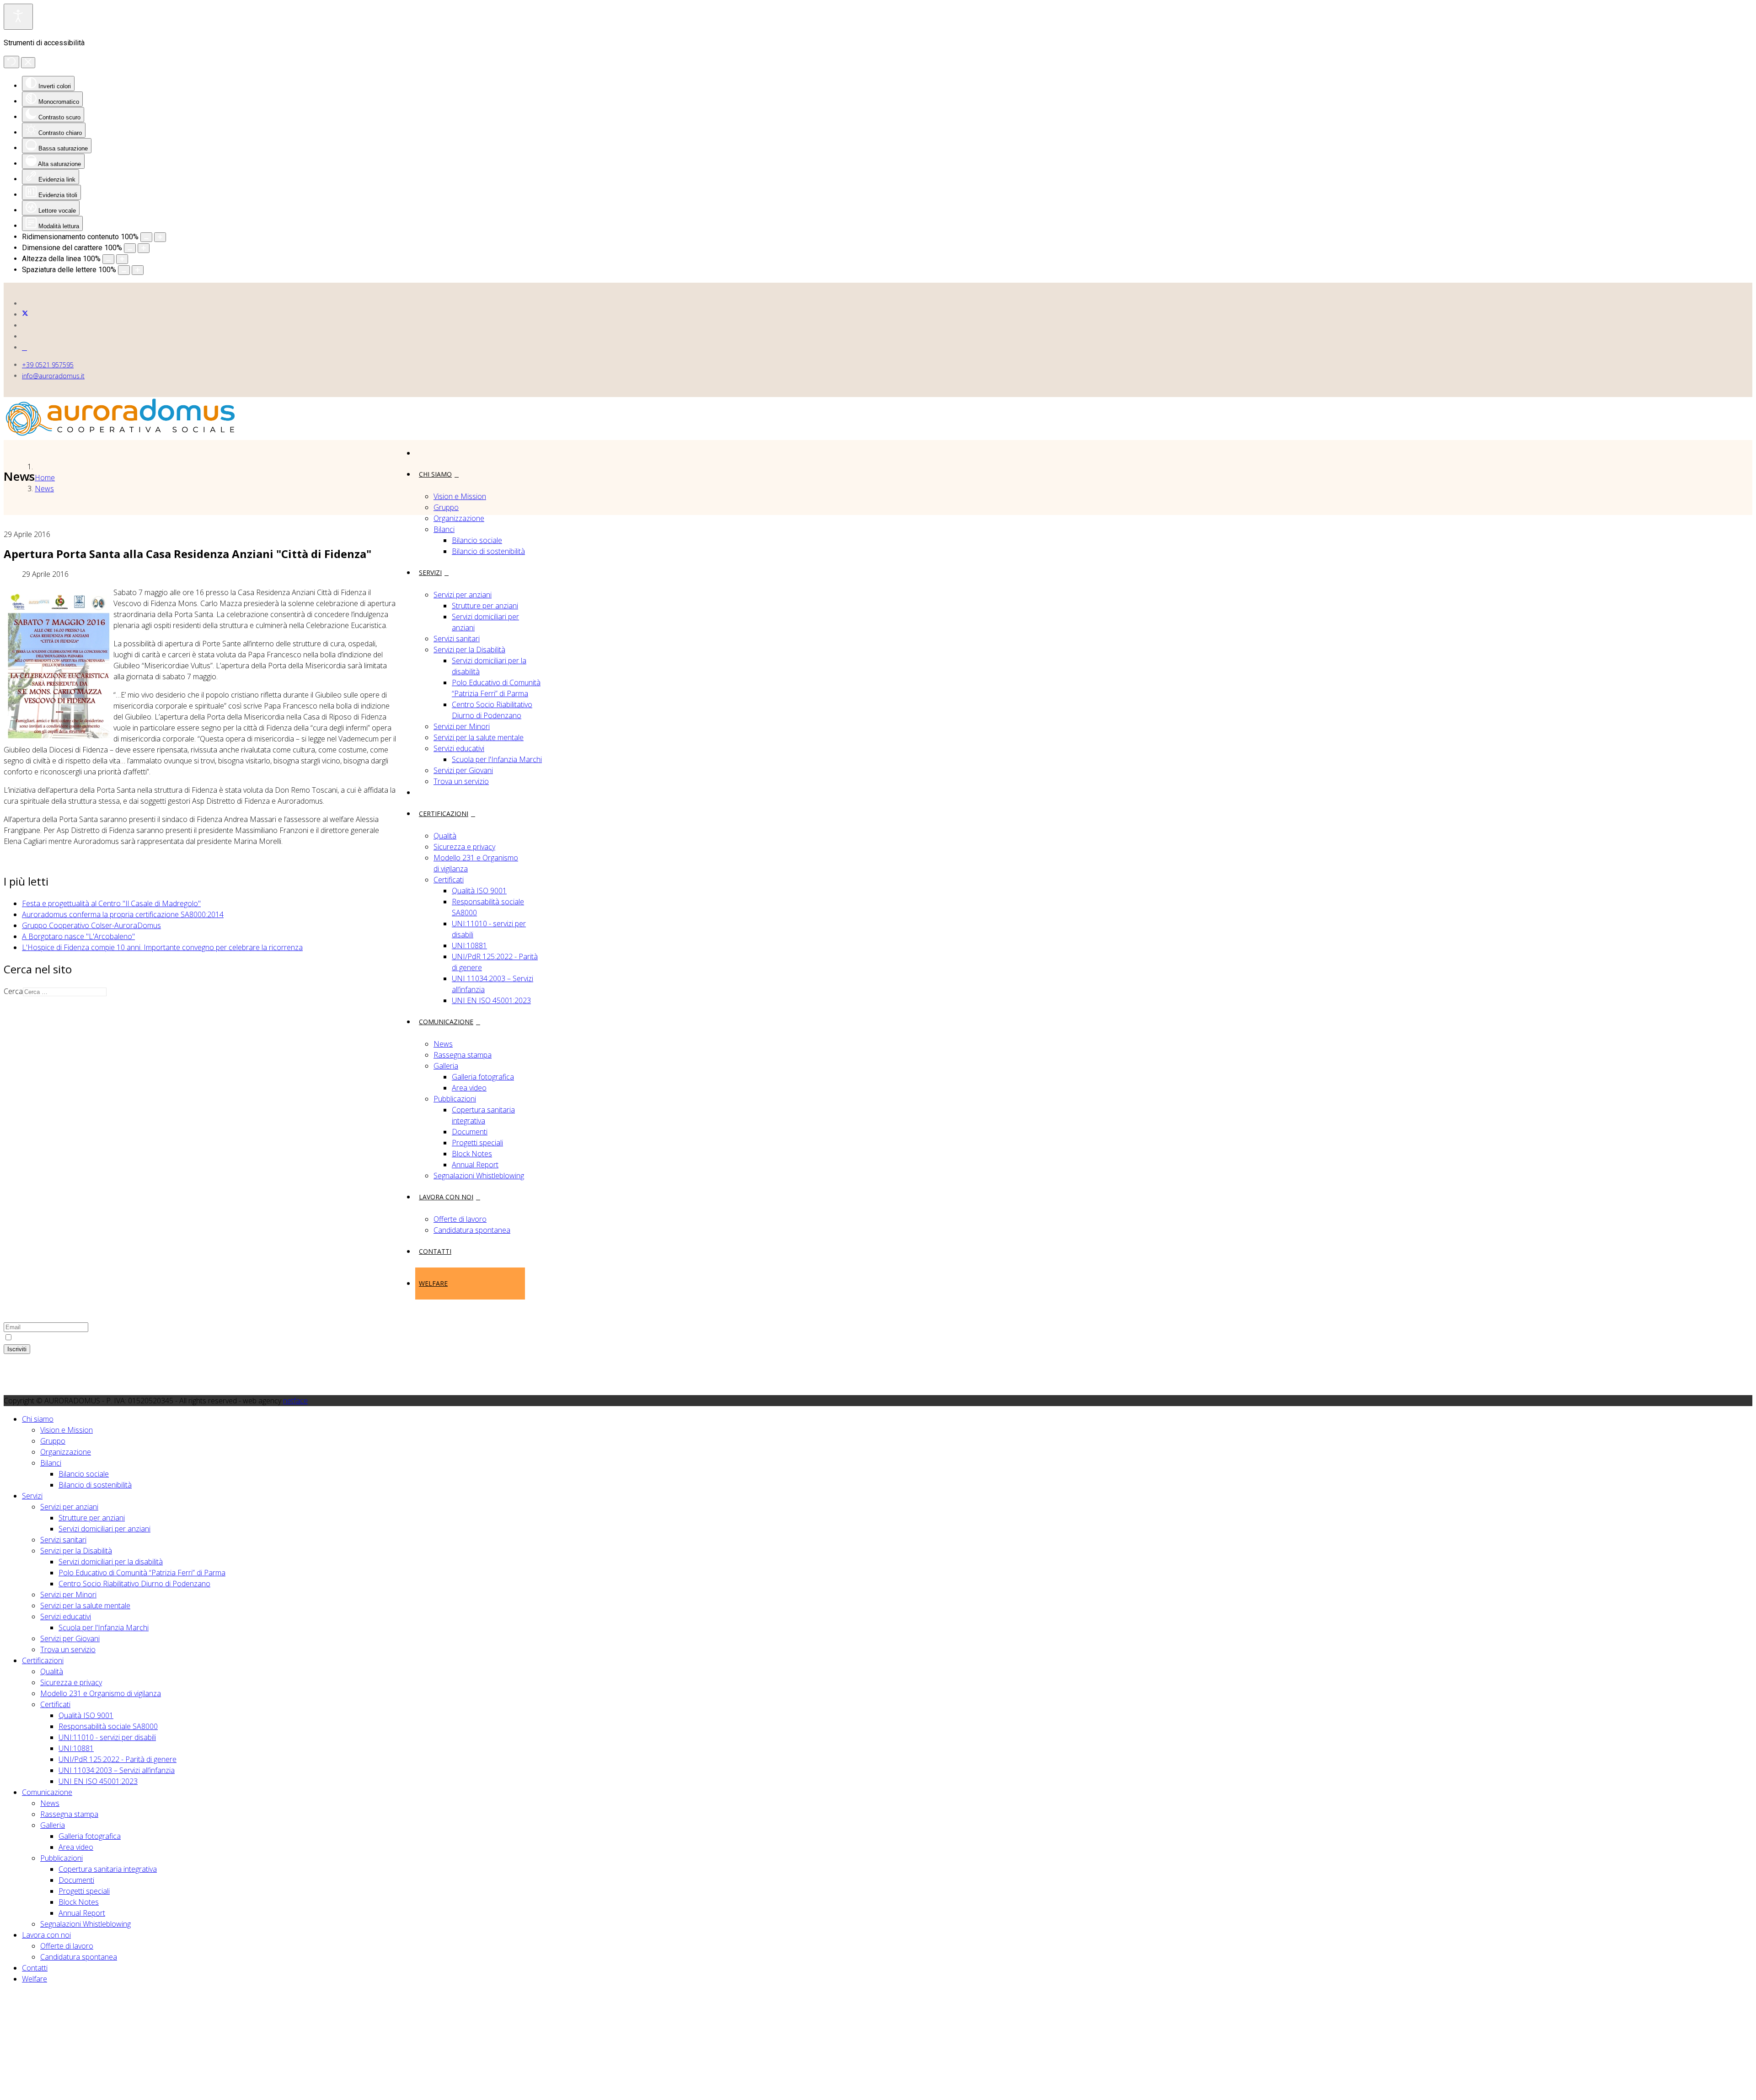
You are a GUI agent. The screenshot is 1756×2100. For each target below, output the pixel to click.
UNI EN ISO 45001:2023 (491, 1000)
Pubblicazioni (455, 1099)
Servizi (430, 572)
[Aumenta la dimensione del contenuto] (160, 237)
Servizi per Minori (462, 726)
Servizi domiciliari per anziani (104, 1529)
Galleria (446, 1066)
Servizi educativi (459, 748)
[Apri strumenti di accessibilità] (18, 17)
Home (45, 478)
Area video (469, 1088)
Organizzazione (459, 518)
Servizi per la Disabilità (469, 650)
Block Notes (472, 1154)
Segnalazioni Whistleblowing (479, 1176)
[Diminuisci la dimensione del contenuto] (146, 237)
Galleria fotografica (483, 1077)
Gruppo (446, 507)
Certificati (449, 880)
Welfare (433, 1283)
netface (295, 1401)
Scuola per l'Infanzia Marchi (497, 759)
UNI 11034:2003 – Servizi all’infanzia (117, 1770)
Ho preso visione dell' (66, 1337)
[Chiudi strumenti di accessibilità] (28, 63)
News (443, 1044)
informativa (100, 1337)
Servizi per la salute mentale (479, 737)
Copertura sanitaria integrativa (108, 1869)
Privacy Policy (44, 1184)
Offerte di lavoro (460, 1219)
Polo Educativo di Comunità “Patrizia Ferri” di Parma (142, 1573)
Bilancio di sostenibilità (488, 551)
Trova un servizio (461, 781)
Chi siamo (435, 474)
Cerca (13, 991)
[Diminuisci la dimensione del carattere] (130, 248)
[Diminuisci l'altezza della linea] (108, 259)
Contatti (435, 1251)
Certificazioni (444, 814)
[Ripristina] (11, 62)
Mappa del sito (46, 1173)
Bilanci (444, 529)
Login (31, 1217)
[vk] (24, 347)
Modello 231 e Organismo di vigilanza (101, 1693)
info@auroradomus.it (53, 376)
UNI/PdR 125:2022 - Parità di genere (118, 1759)
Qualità (445, 836)
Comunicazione (446, 1022)
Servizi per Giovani (463, 770)
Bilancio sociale (477, 540)
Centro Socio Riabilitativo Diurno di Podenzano (134, 1584)
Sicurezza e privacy (464, 847)
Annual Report (475, 1165)
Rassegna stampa (463, 1055)
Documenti (470, 1132)
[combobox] (65, 992)
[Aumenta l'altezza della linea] (122, 259)
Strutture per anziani (485, 606)
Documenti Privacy (52, 1228)
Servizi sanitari (457, 639)
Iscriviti (17, 1349)
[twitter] (25, 314)
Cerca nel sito (44, 1206)
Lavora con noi (446, 1197)
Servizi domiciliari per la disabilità (111, 1562)
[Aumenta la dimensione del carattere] (144, 248)
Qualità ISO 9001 (479, 891)
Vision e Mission (460, 496)
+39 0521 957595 (48, 365)
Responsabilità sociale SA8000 (108, 1726)
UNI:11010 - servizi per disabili (107, 1737)
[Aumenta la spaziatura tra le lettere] (138, 270)
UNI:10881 (469, 945)
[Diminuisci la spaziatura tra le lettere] (124, 270)
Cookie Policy (43, 1195)
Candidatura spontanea (472, 1230)
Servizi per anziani (463, 595)
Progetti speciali (477, 1143)
